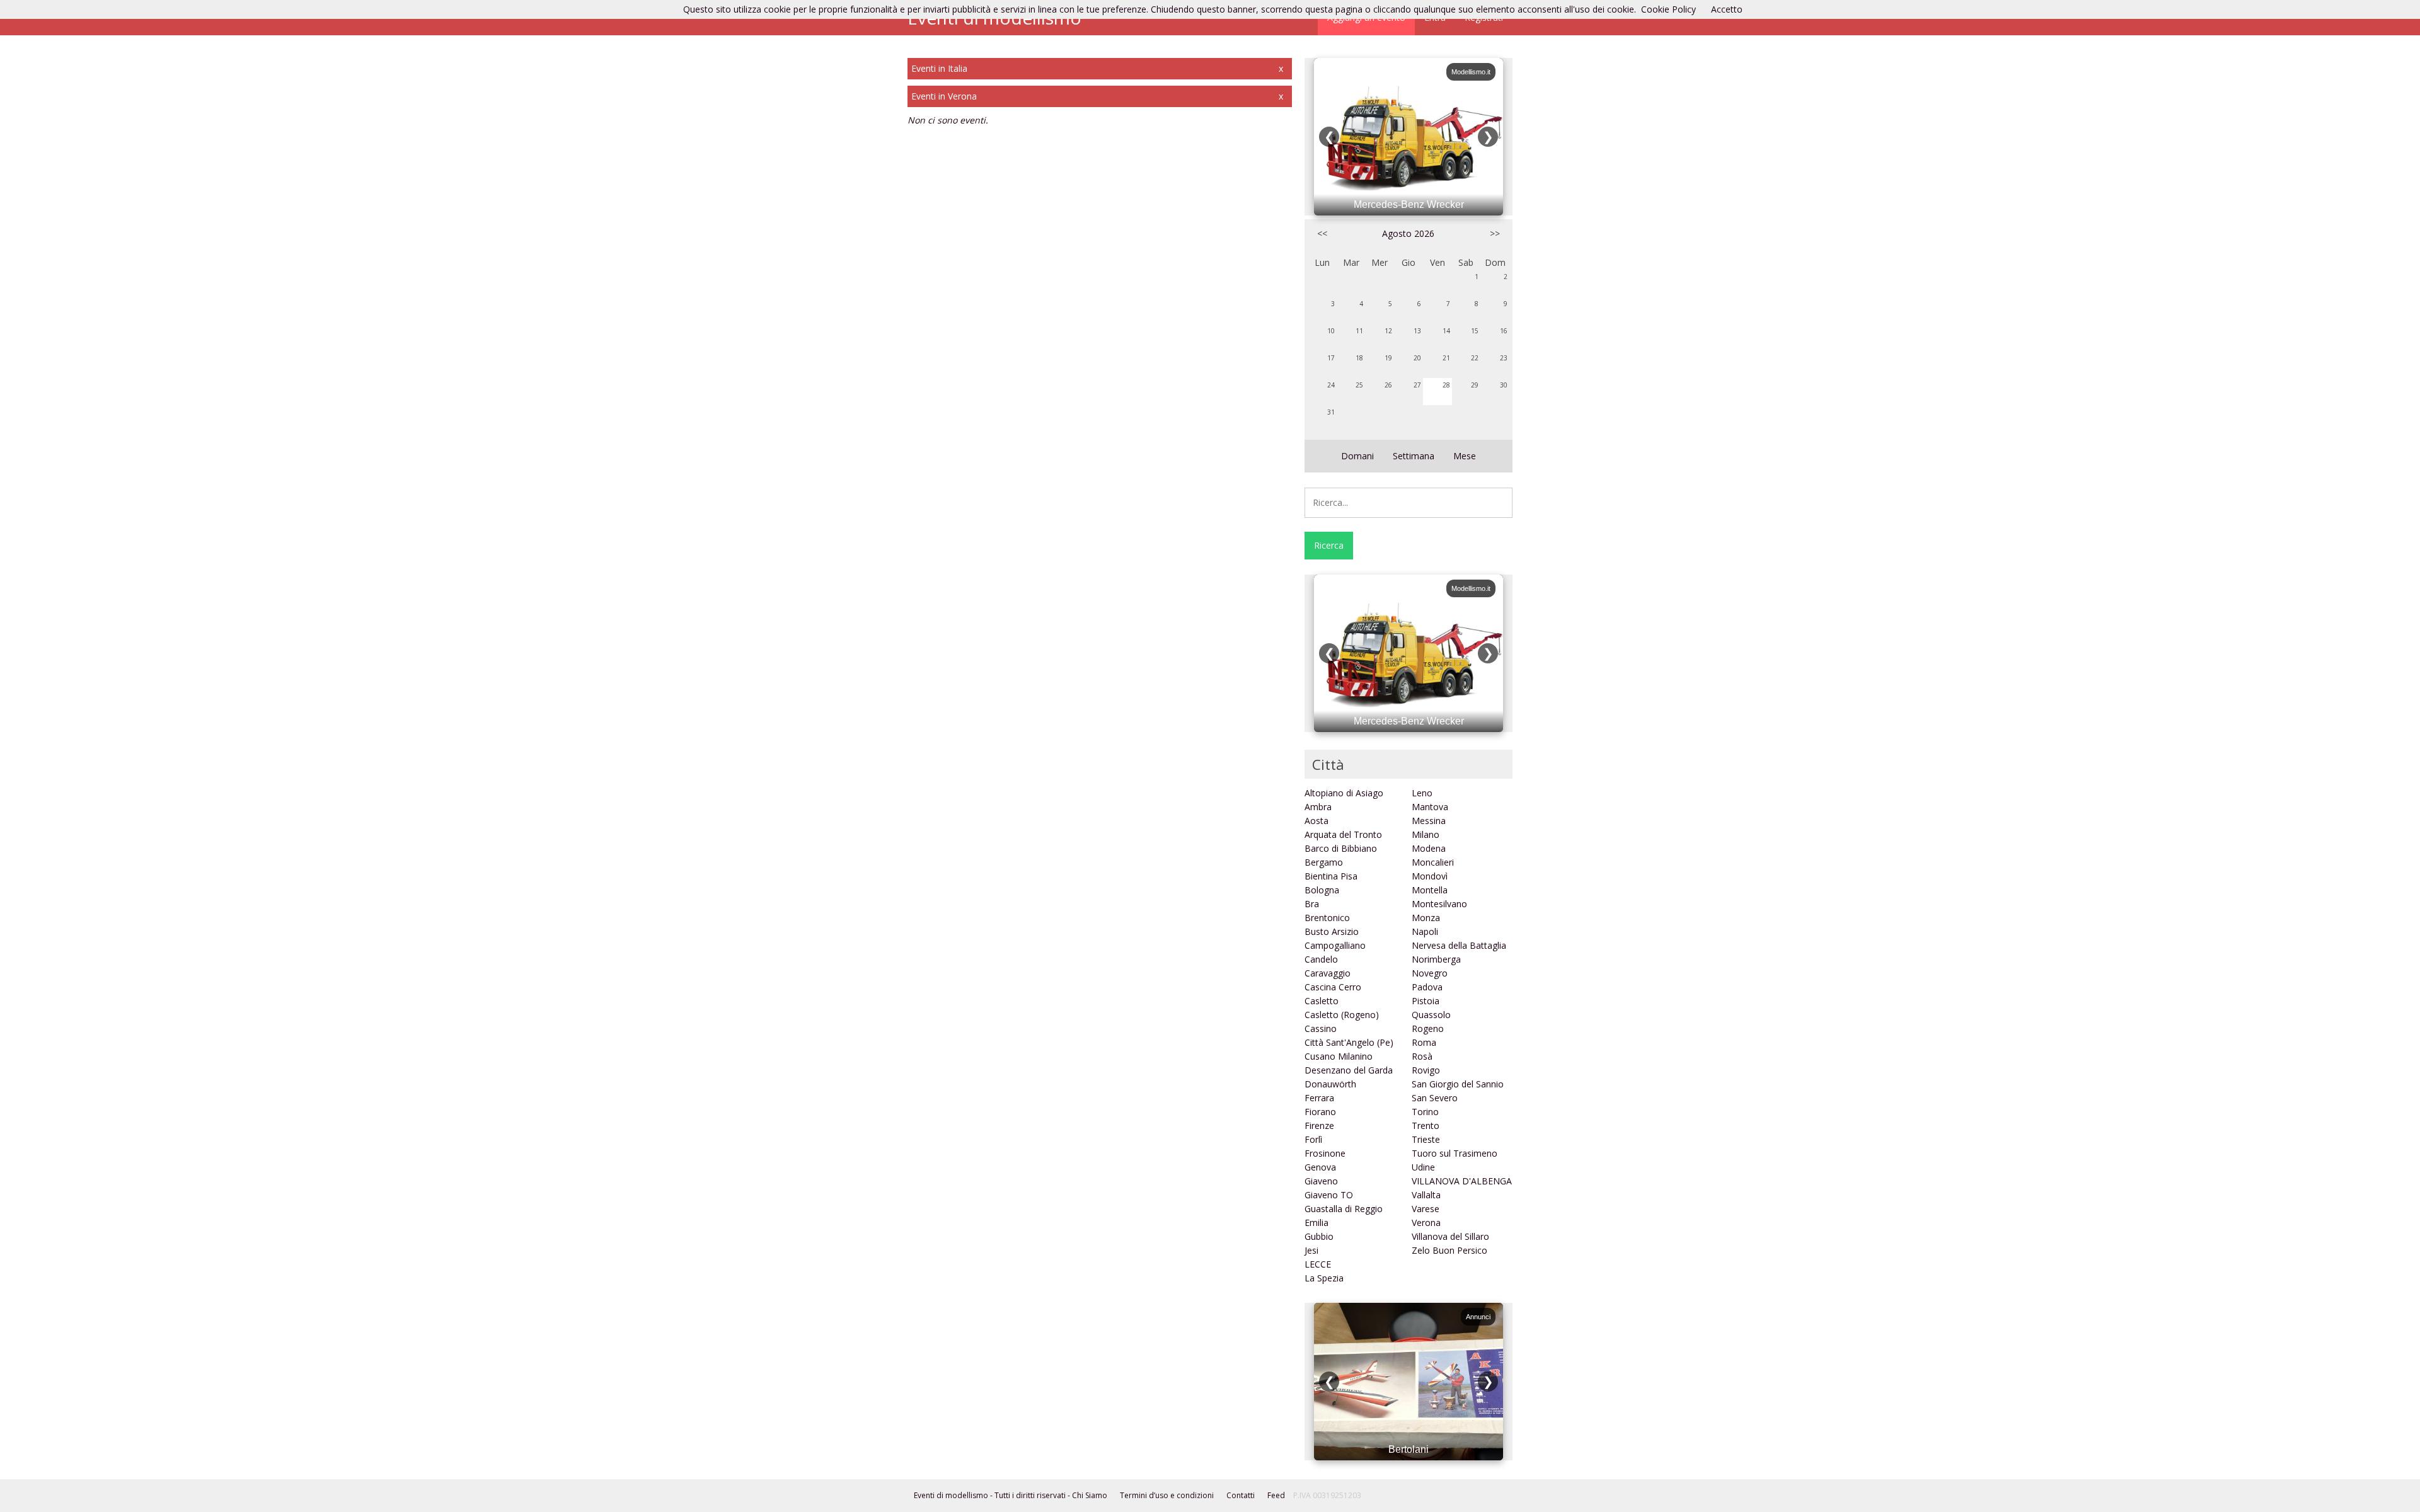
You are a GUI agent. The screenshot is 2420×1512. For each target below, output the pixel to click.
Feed (1276, 1495)
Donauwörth (1330, 1084)
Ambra (1318, 807)
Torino (1425, 1112)
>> (1495, 233)
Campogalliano (1335, 945)
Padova (1427, 987)
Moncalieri (1433, 862)
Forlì (1313, 1139)
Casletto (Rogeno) (1342, 1015)
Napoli (1425, 931)
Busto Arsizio (1332, 931)
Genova (1320, 1167)
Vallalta (1426, 1195)
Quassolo (1431, 1015)
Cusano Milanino (1339, 1056)
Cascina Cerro (1333, 987)
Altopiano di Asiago (1344, 793)
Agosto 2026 (1408, 233)
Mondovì (1430, 876)
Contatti (1241, 1495)
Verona (1426, 1223)
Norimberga (1436, 959)
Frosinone (1325, 1153)
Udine (1423, 1167)
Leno (1422, 793)
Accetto (1727, 9)
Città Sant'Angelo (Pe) (1349, 1042)
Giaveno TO (1329, 1195)
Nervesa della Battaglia (1459, 945)
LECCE (1318, 1264)
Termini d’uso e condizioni (1167, 1495)
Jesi (1311, 1250)
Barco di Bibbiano (1341, 848)
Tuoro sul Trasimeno (1455, 1153)
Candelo (1321, 959)
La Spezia (1324, 1278)
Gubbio (1319, 1236)
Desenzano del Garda (1349, 1070)
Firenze (1319, 1125)
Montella (1430, 890)
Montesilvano (1439, 904)
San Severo (1435, 1098)
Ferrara (1319, 1098)
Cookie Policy (1668, 9)
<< (1322, 233)
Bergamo (1324, 862)
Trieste (1426, 1139)
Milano (1426, 834)
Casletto (1322, 1001)
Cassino (1321, 1028)
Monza (1426, 918)
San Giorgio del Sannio (1458, 1084)
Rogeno (1428, 1028)
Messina (1429, 821)
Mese (1465, 456)
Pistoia (1426, 1001)
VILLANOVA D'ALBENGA (1462, 1181)
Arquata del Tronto (1343, 834)
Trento (1426, 1125)
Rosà (1422, 1056)
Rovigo (1426, 1070)
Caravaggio (1328, 973)
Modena (1429, 848)
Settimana (1414, 456)
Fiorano (1320, 1112)
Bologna (1322, 890)
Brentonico (1327, 918)
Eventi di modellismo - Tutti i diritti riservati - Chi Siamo (1011, 1495)
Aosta (1317, 821)
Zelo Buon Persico (1449, 1250)
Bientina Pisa (1331, 876)
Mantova (1430, 807)
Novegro (1430, 973)
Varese (1426, 1209)
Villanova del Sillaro (1450, 1236)
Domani (1357, 456)
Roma (1424, 1042)
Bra (1312, 904)
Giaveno (1321, 1181)
